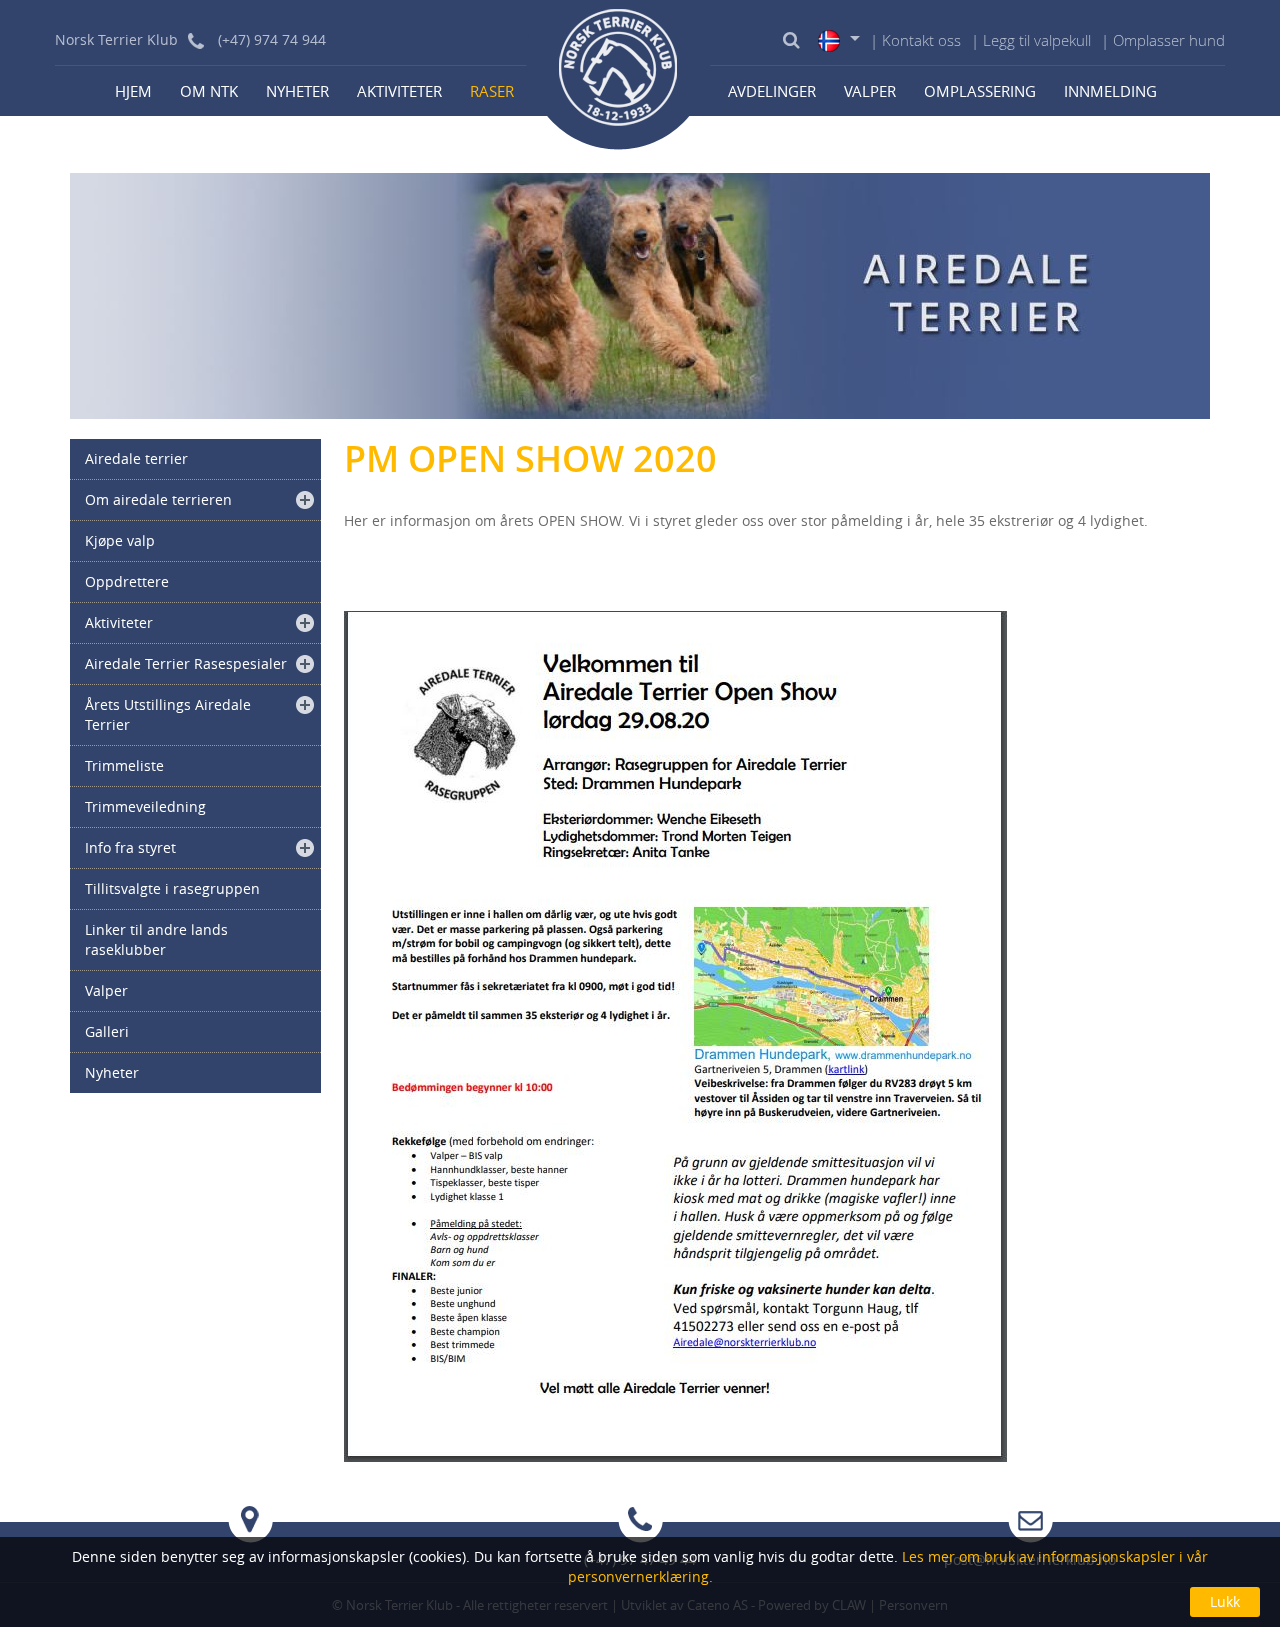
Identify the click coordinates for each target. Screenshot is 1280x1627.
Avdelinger (772, 91)
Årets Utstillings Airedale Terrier (168, 714)
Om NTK (209, 91)
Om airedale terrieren (158, 499)
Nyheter (297, 91)
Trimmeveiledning (145, 806)
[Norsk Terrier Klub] (619, 75)
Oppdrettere (127, 581)
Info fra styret (130, 847)
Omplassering (980, 91)
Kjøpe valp (120, 540)
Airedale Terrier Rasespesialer (186, 663)
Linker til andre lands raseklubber (156, 939)
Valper (870, 91)
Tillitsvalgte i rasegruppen (172, 888)
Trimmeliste (124, 765)
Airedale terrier (136, 458)
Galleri (107, 1031)
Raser (492, 91)
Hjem (133, 91)
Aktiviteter (399, 91)
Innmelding (1110, 91)
